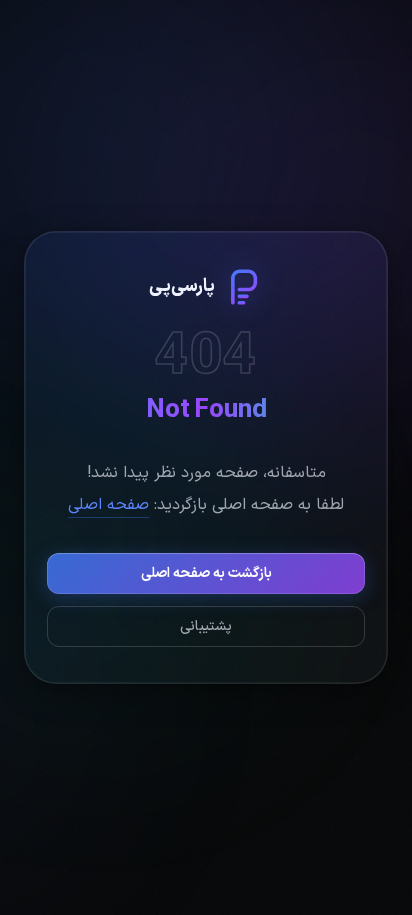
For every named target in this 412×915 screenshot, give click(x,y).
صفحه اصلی (108, 505)
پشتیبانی (206, 626)
